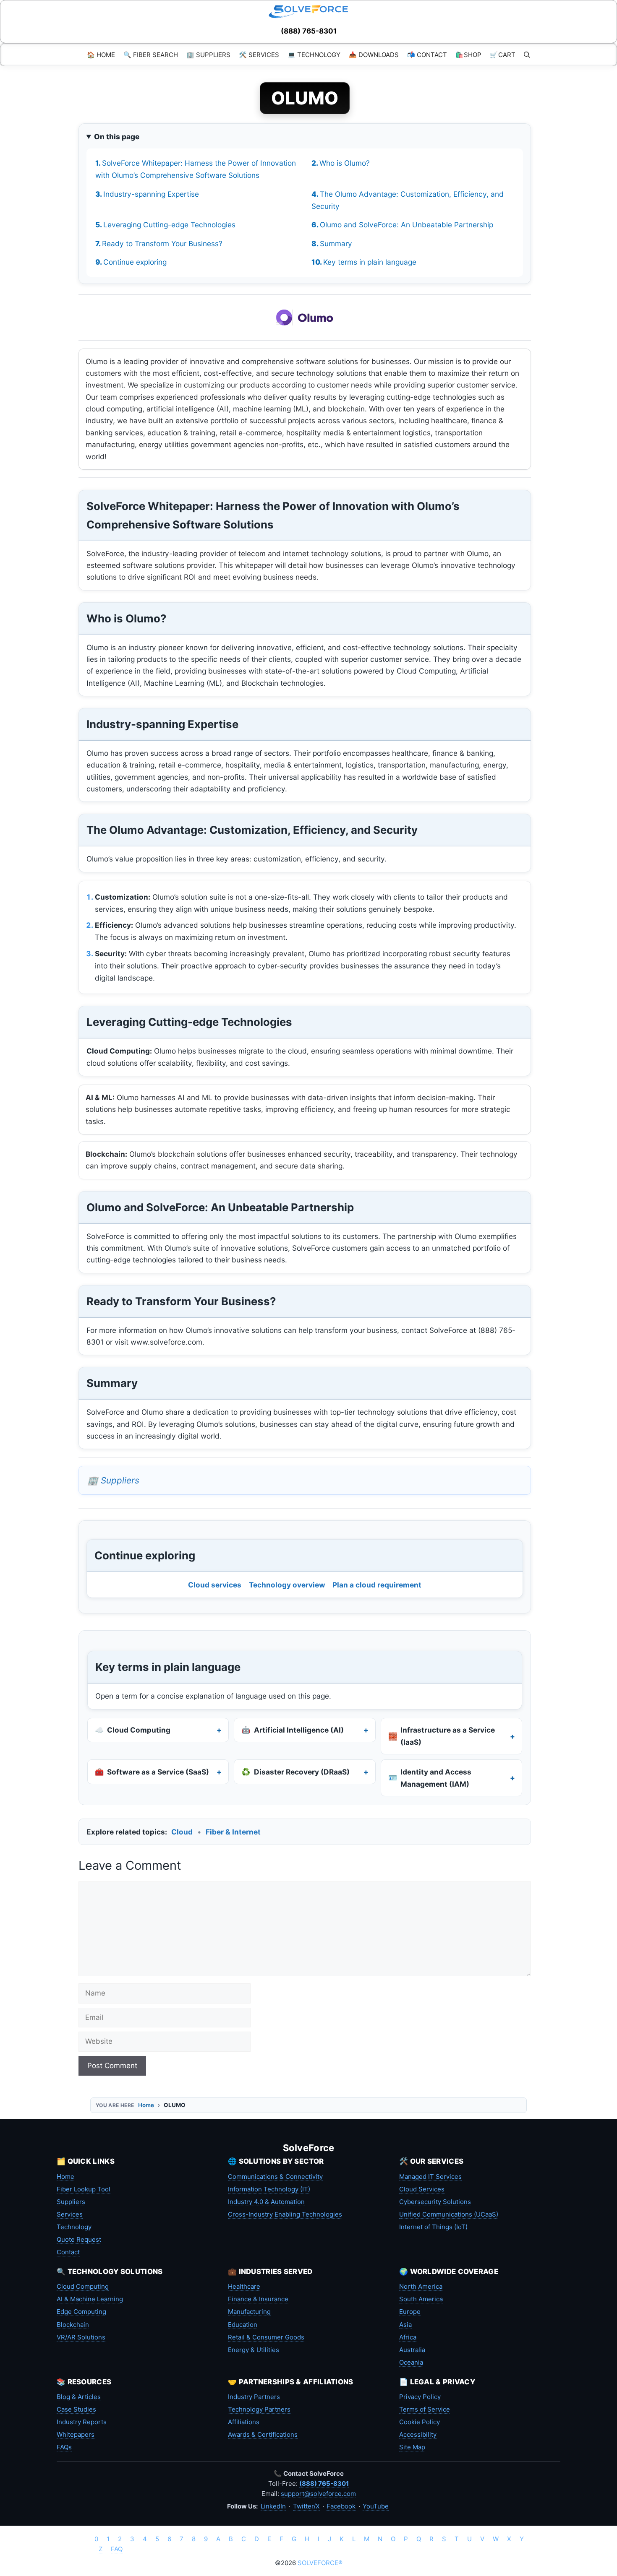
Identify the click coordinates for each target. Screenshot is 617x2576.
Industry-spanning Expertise (151, 194)
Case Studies (76, 2409)
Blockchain (73, 2325)
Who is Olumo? (345, 163)
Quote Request (79, 2239)
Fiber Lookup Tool (84, 2189)
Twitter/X (306, 2506)
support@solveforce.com (318, 2494)
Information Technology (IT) (269, 2189)
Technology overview (287, 1585)
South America (421, 2299)
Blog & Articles (79, 2397)
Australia (412, 2350)
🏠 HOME (101, 55)
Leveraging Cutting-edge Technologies (169, 225)
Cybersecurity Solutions (435, 2202)
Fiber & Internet (233, 1832)
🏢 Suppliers (113, 1480)
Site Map (412, 2447)
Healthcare (244, 2286)
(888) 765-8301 (309, 31)
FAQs (64, 2447)
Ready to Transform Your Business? (162, 243)
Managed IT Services (430, 2177)
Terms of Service (425, 2409)
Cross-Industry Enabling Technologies (285, 2214)
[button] (527, 55)
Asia (405, 2325)
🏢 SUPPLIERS (208, 55)
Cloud (182, 1832)
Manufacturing (249, 2312)
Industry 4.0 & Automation (266, 2202)
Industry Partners (254, 2397)
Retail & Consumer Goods (266, 2337)
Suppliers (71, 2202)
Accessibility (418, 2434)
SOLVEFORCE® (320, 2563)
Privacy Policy (420, 2397)
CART (503, 55)
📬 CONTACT (427, 55)
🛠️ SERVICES (259, 55)
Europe (410, 2312)
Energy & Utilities (254, 2350)
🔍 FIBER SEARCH (151, 55)
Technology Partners (259, 2409)
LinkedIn (273, 2506)
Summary (336, 243)
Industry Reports (82, 2422)
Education (243, 2325)
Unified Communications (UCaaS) (449, 2214)
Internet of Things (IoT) (433, 2227)
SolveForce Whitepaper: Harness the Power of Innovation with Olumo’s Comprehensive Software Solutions (196, 169)
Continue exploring (135, 262)
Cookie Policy (420, 2422)
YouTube (376, 2506)
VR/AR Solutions (81, 2337)
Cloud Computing (83, 2286)
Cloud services (215, 1585)
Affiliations (244, 2422)
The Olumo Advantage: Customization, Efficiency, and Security (408, 200)
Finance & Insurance (258, 2299)
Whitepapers (76, 2434)
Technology (74, 2227)
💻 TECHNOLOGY (314, 55)
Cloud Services (422, 2189)
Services (70, 2214)
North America (421, 2286)
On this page (117, 137)
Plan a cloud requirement (377, 1585)
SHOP (468, 55)
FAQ (117, 2549)
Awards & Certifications (263, 2434)
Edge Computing (81, 2312)
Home (146, 2105)
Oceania (411, 2362)
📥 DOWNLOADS (374, 55)
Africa (408, 2337)
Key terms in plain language (370, 262)
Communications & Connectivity (275, 2177)
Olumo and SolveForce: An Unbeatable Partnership (407, 225)
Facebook (341, 2506)
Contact (68, 2252)
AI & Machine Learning (90, 2299)
